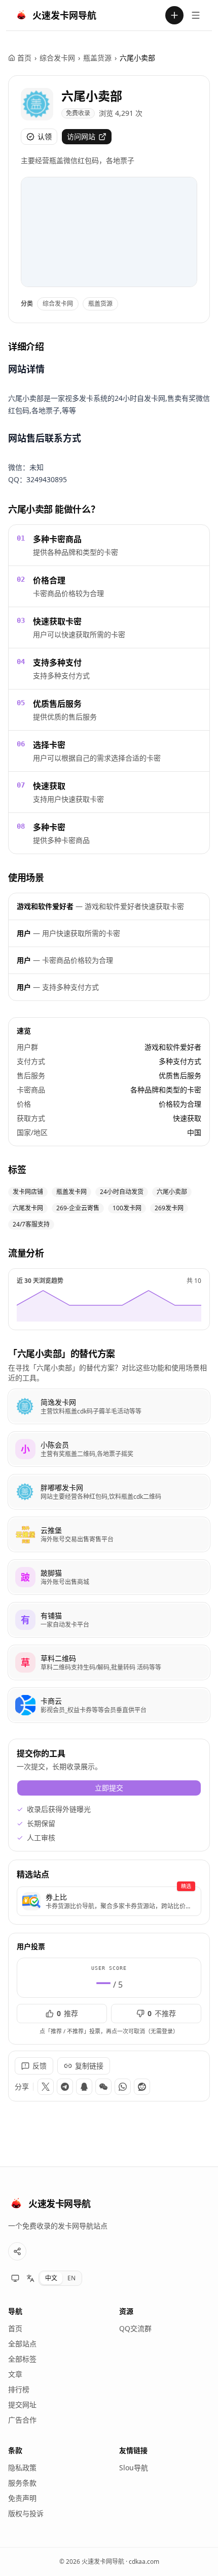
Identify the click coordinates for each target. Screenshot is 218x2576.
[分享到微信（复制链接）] (103, 2087)
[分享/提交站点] (17, 2251)
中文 (51, 2278)
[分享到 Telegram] (65, 2087)
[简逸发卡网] (109, 1406)
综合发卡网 (57, 58)
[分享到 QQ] (84, 2087)
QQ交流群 (135, 2328)
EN (71, 2278)
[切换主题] (15, 2278)
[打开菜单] (196, 15)
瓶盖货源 (97, 58)
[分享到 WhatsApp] (123, 2087)
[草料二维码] (109, 1662)
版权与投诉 (26, 2513)
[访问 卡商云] (25, 1705)
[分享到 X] (46, 2087)
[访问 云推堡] (25, 1534)
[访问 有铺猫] (25, 1620)
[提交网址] (174, 15)
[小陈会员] (109, 1449)
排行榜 (19, 2389)
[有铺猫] (109, 1620)
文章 (15, 2374)
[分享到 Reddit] (142, 2087)
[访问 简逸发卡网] (25, 1406)
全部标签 (22, 2359)
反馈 (40, 2066)
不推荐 (162, 2013)
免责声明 (22, 2498)
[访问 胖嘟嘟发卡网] (25, 1492)
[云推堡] (109, 1534)
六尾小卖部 (92, 96)
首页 (24, 58)
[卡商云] (109, 1705)
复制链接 (89, 2066)
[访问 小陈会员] (25, 1449)
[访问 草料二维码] (25, 1662)
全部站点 (22, 2344)
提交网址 (22, 2405)
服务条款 (22, 2483)
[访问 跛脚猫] (25, 1577)
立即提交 (109, 1788)
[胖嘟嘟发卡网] (109, 1492)
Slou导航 (134, 2468)
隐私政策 (22, 2468)
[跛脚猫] (109, 1577)
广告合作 (22, 2420)
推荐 (67, 2013)
